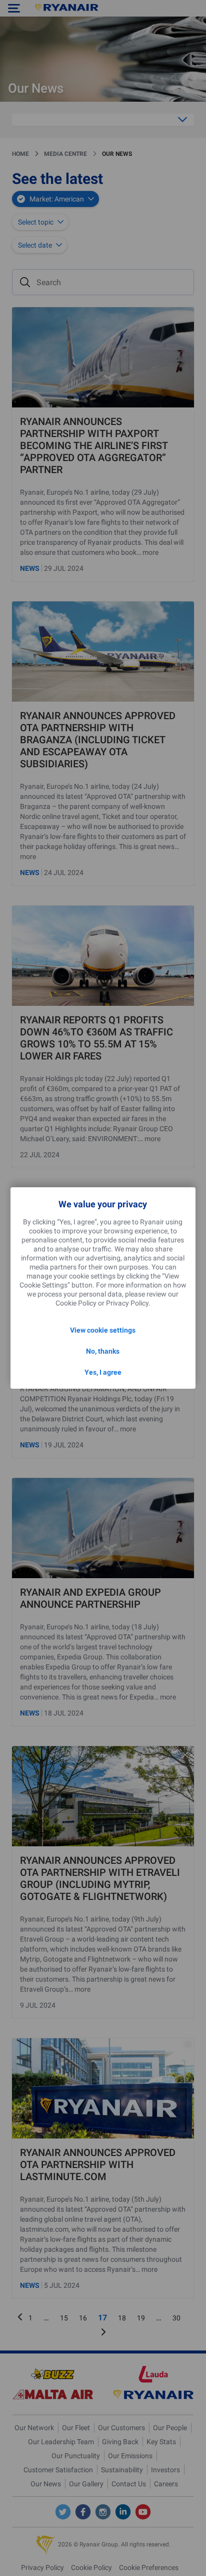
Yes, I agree (103, 1372)
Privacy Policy (127, 1303)
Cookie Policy (76, 1303)
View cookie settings (103, 1330)
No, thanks (103, 1351)
